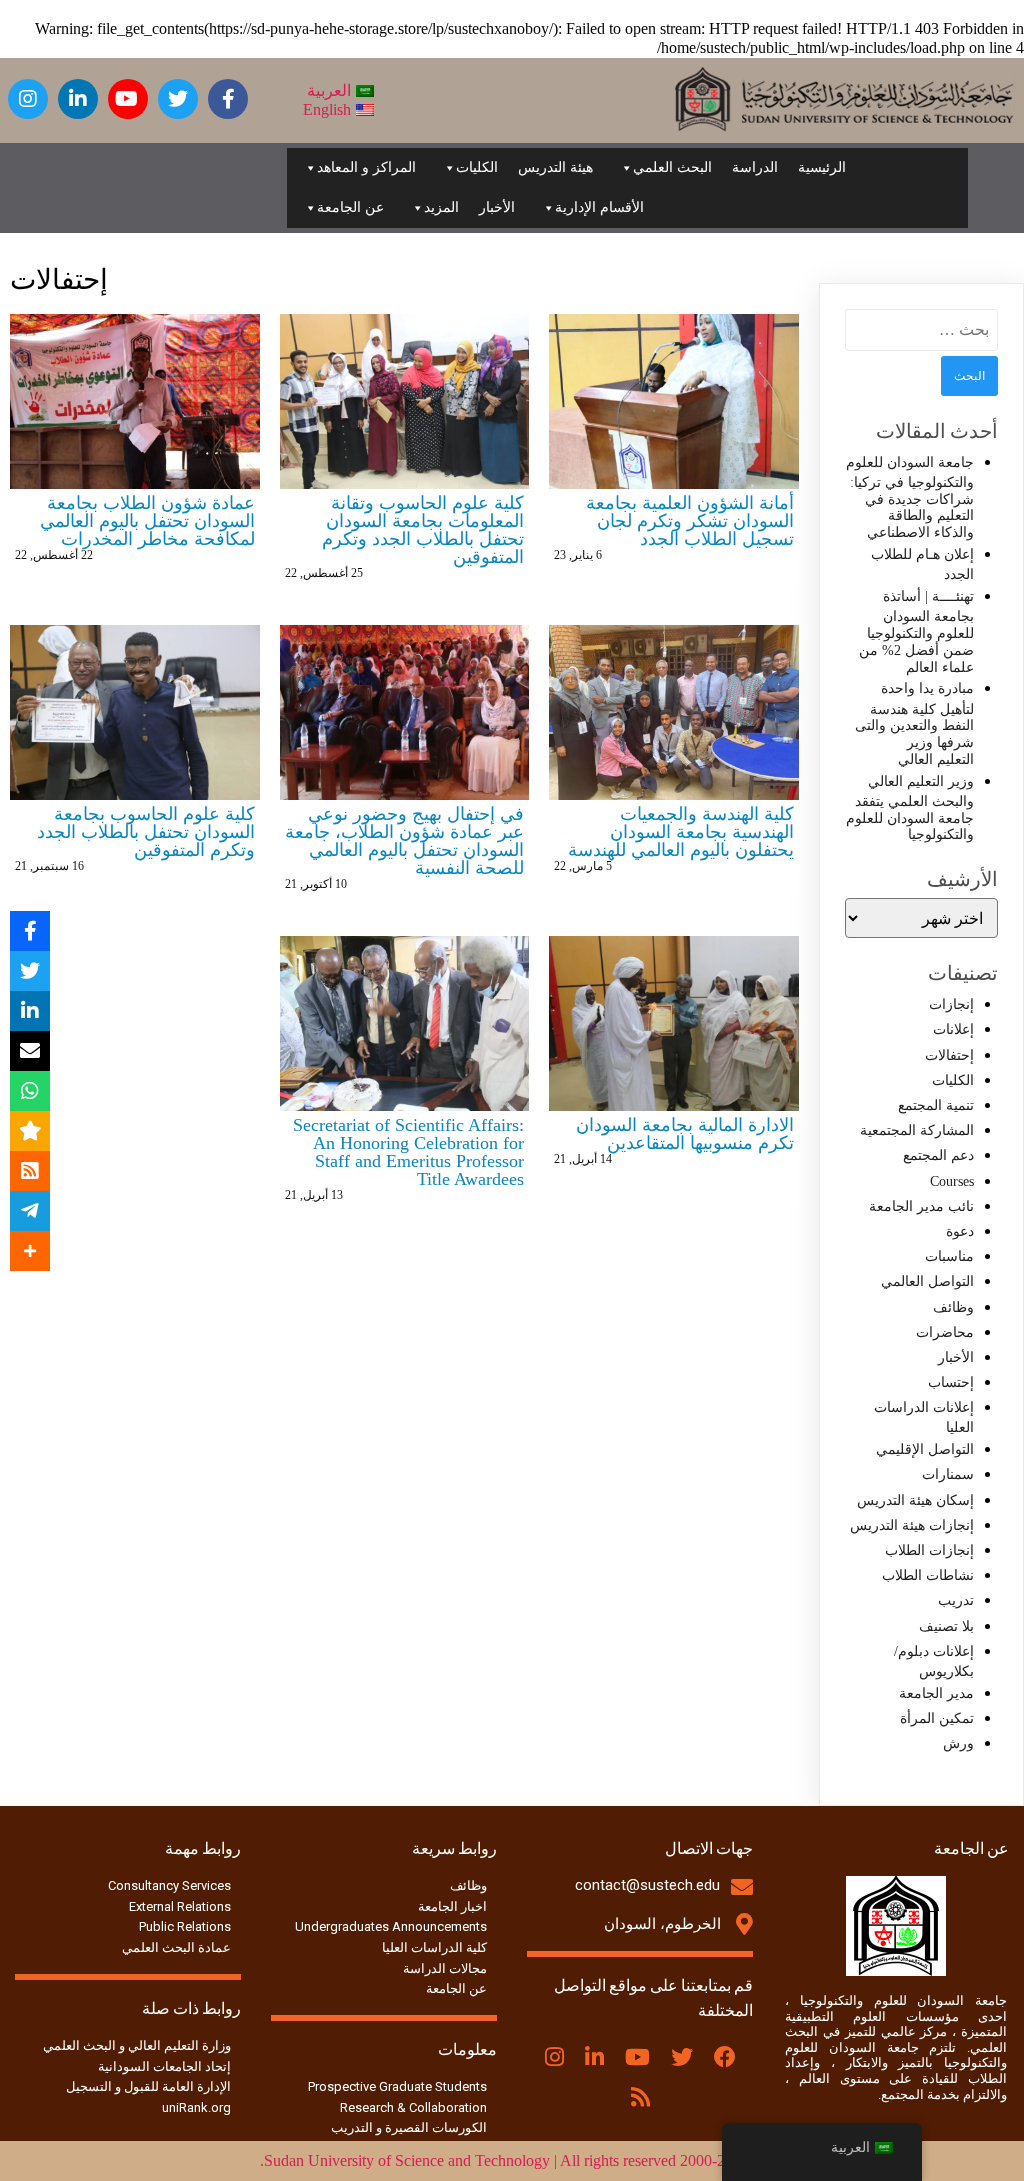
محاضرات (945, 1332)
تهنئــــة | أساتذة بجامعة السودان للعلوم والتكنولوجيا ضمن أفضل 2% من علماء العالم (916, 632)
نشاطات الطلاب (928, 1575)
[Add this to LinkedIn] (30, 1011)
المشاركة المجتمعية (917, 1130)
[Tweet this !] (30, 971)
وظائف (953, 1307)
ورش (958, 1743)
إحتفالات (949, 1055)
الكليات (477, 167)
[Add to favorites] (30, 1131)
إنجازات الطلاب (929, 1550)
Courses (952, 1181)
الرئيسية (822, 167)
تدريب (956, 1600)
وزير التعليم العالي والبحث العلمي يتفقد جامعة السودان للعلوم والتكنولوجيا (910, 808)
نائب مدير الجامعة (921, 1206)
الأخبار (497, 207)
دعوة (960, 1231)
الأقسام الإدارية (599, 207)
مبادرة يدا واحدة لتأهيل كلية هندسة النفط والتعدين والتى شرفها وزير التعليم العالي (914, 724)
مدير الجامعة (936, 1693)
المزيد (441, 207)
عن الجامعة (350, 207)
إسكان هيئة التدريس (915, 1500)
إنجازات (951, 1004)
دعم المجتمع (938, 1155)
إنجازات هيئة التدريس (912, 1525)
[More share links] (30, 1251)
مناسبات (949, 1256)
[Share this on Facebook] (30, 931)
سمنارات (948, 1474)
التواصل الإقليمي (925, 1449)
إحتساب (951, 1382)
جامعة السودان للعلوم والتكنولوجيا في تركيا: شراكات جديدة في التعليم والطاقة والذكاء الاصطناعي (910, 498)
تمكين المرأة (937, 1718)
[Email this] (30, 1051)
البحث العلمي (672, 167)
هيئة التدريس (555, 167)
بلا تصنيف (946, 1626)
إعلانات (953, 1029)
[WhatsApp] (30, 1091)
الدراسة (755, 167)
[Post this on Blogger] (30, 1171)
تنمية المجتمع (936, 1105)
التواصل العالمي (927, 1281)
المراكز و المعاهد (366, 167)
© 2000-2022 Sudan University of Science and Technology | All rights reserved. (512, 2160)
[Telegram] (30, 1211)
